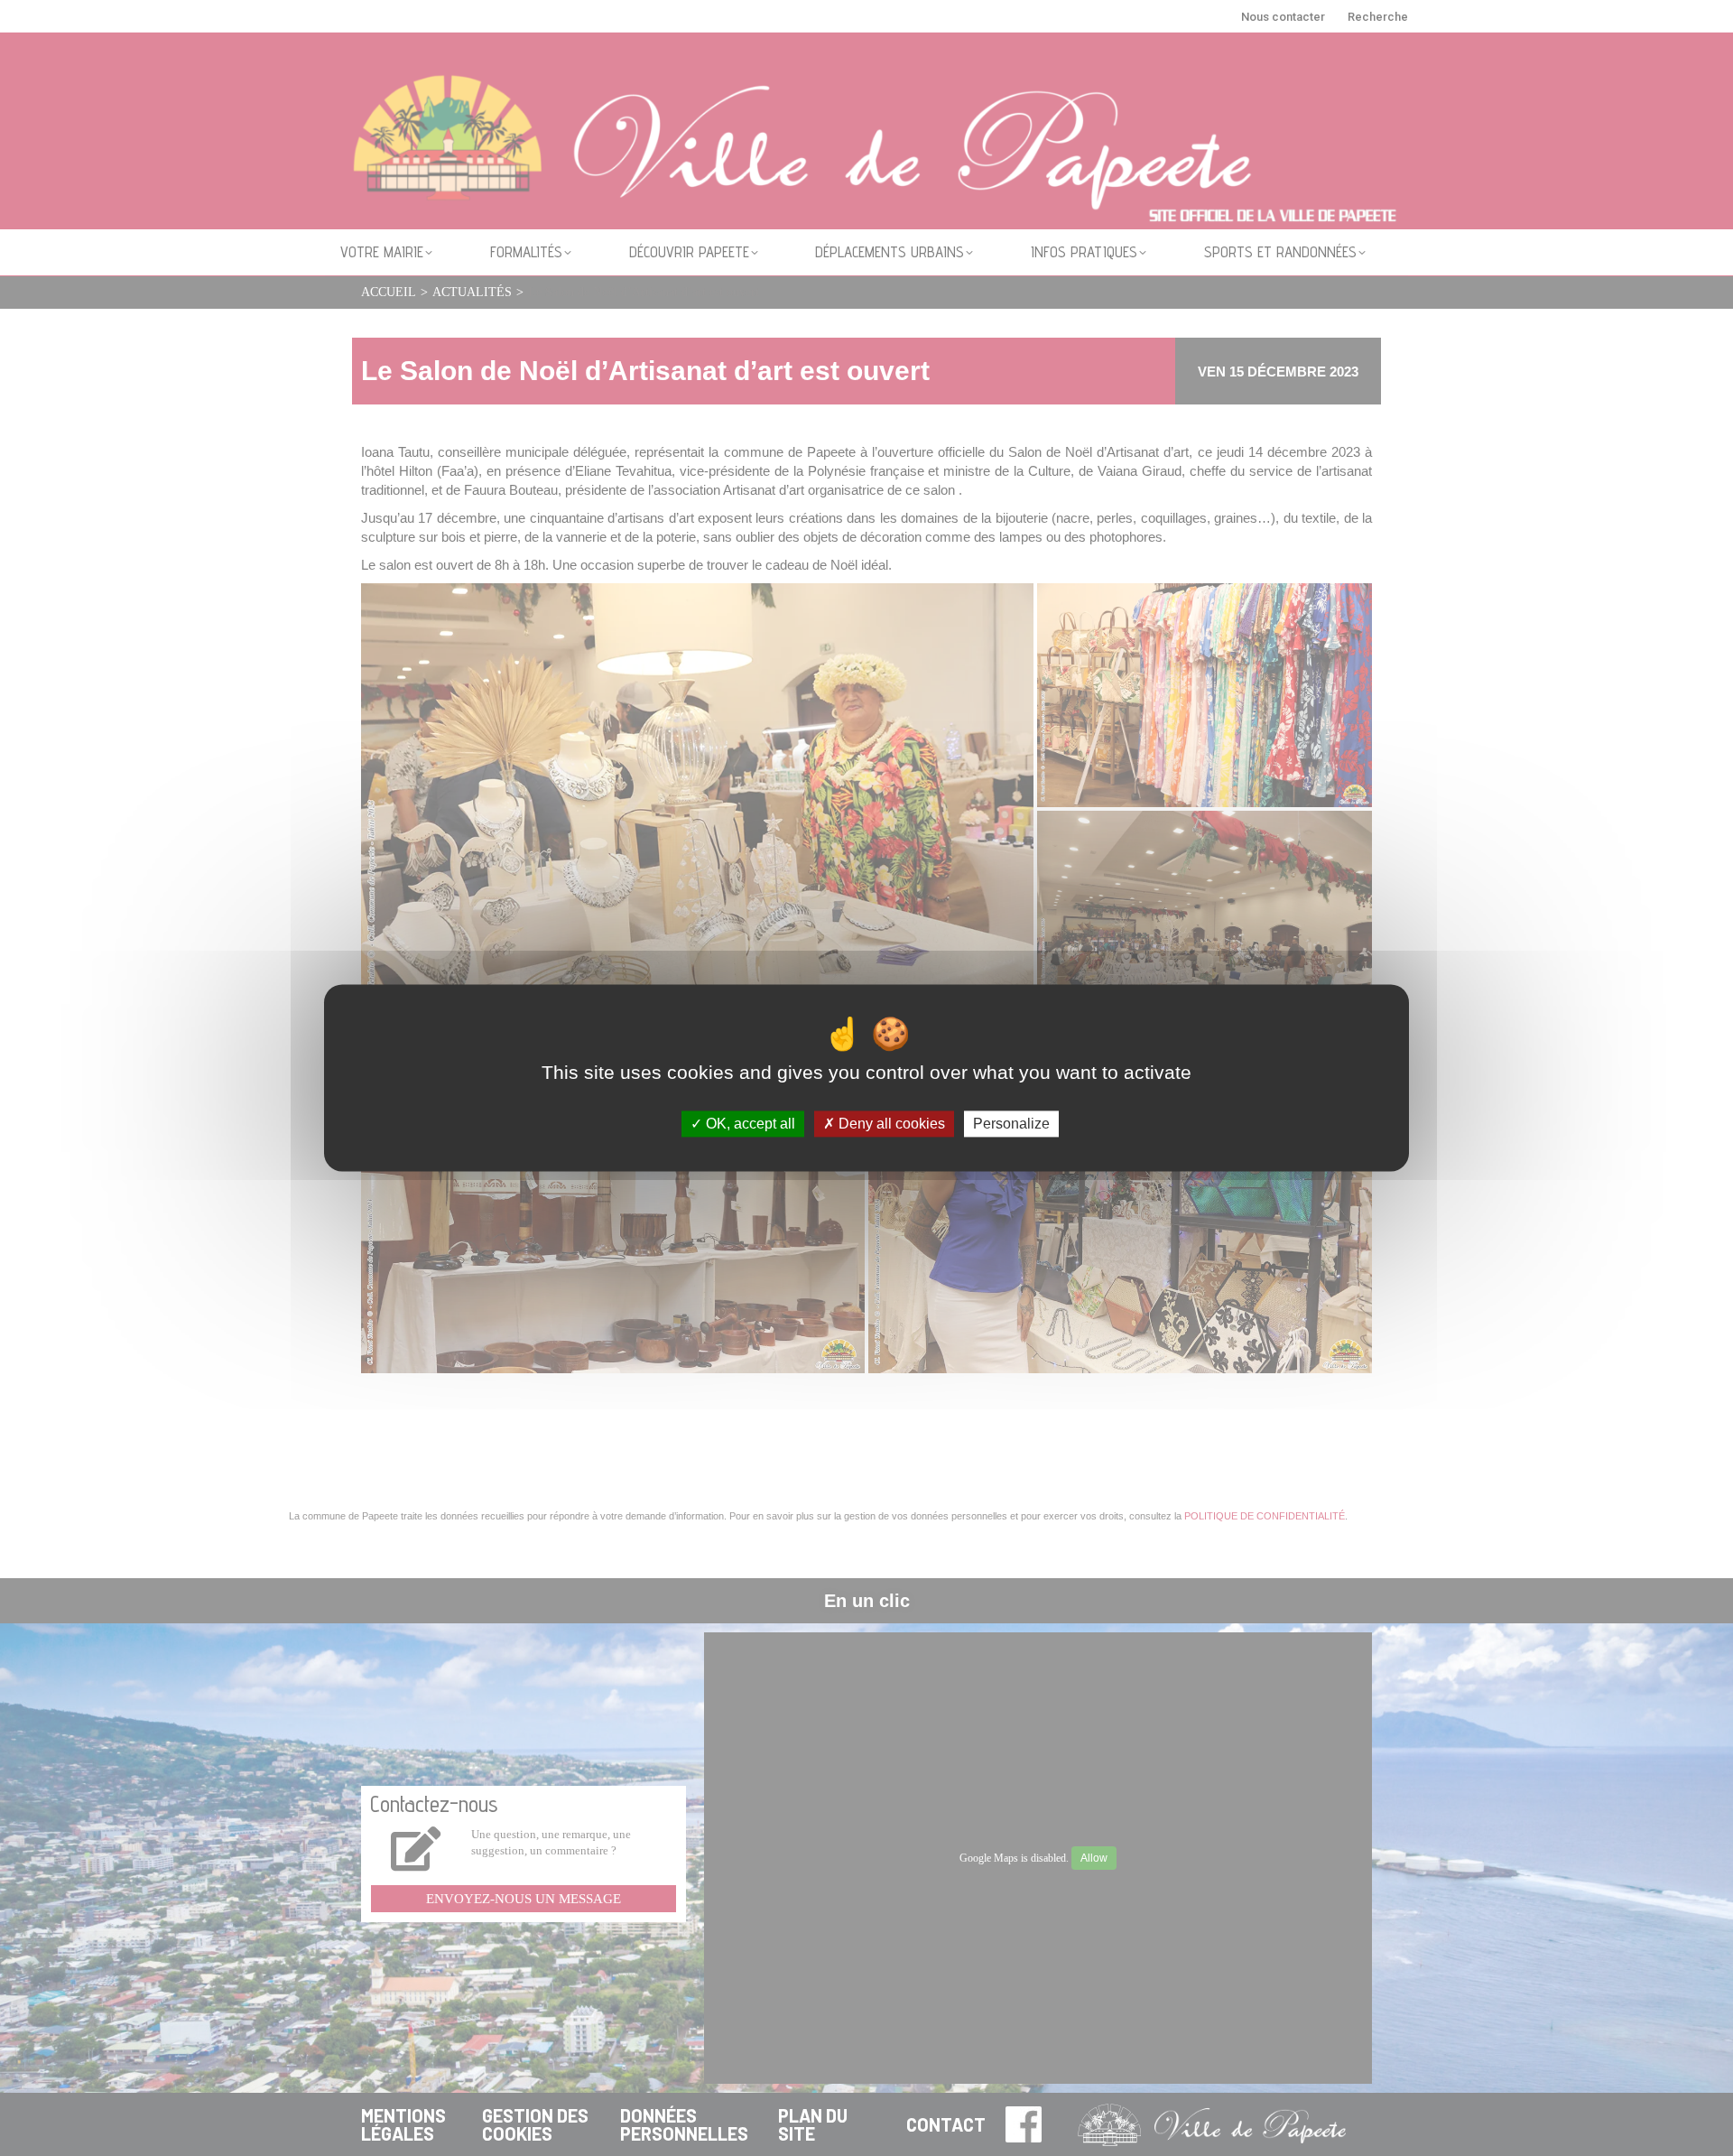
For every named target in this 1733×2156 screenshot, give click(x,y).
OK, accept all (749, 1124)
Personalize (1011, 1124)
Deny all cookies (890, 1124)
